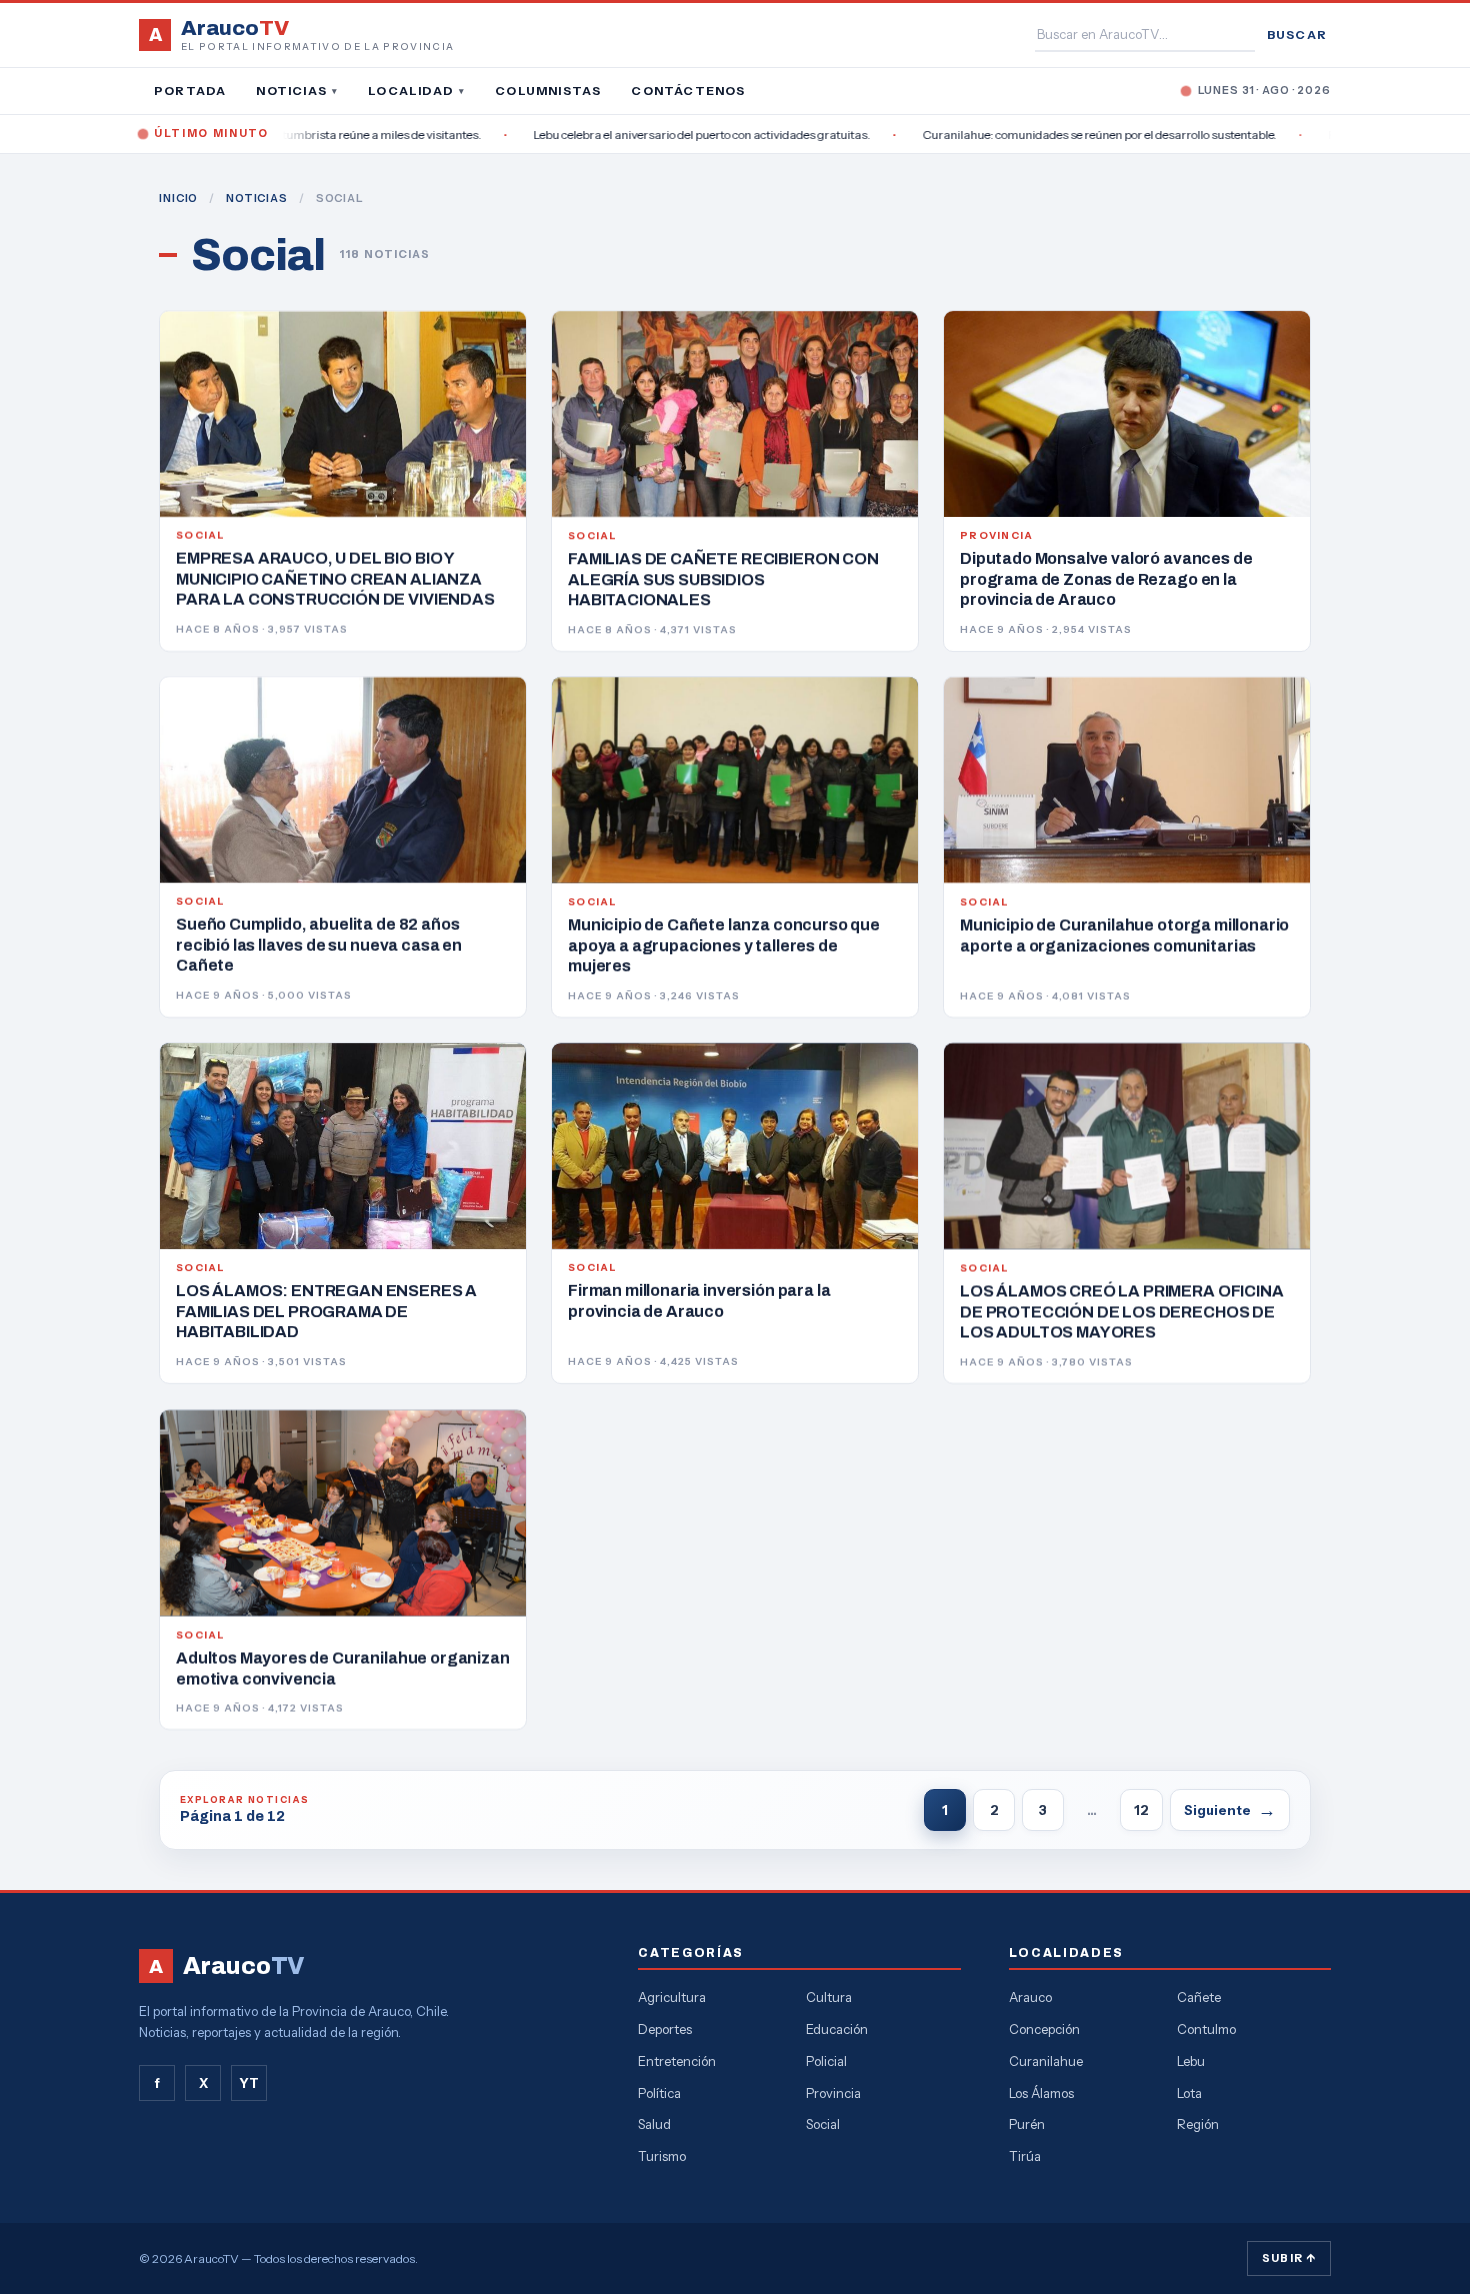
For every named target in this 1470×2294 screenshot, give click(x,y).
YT (249, 2083)
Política (659, 2093)
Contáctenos (688, 90)
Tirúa (1025, 2156)
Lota (1189, 2093)
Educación (837, 2029)
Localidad (416, 90)
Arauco (1030, 1997)
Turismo (662, 2156)
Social (823, 2124)
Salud (654, 2124)
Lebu (1191, 2061)
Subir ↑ (1289, 2258)
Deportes (665, 2029)
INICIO (178, 198)
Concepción (1044, 2029)
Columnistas (548, 90)
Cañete (1199, 1997)
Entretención (677, 2061)
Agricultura (672, 1997)
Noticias (297, 90)
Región (1198, 2124)
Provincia (833, 2093)
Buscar (1297, 34)
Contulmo (1206, 2029)
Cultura (829, 1997)
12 (1141, 1810)
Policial (826, 2061)
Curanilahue (1046, 2061)
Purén (1027, 2124)
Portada (190, 90)
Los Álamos (1041, 2093)
